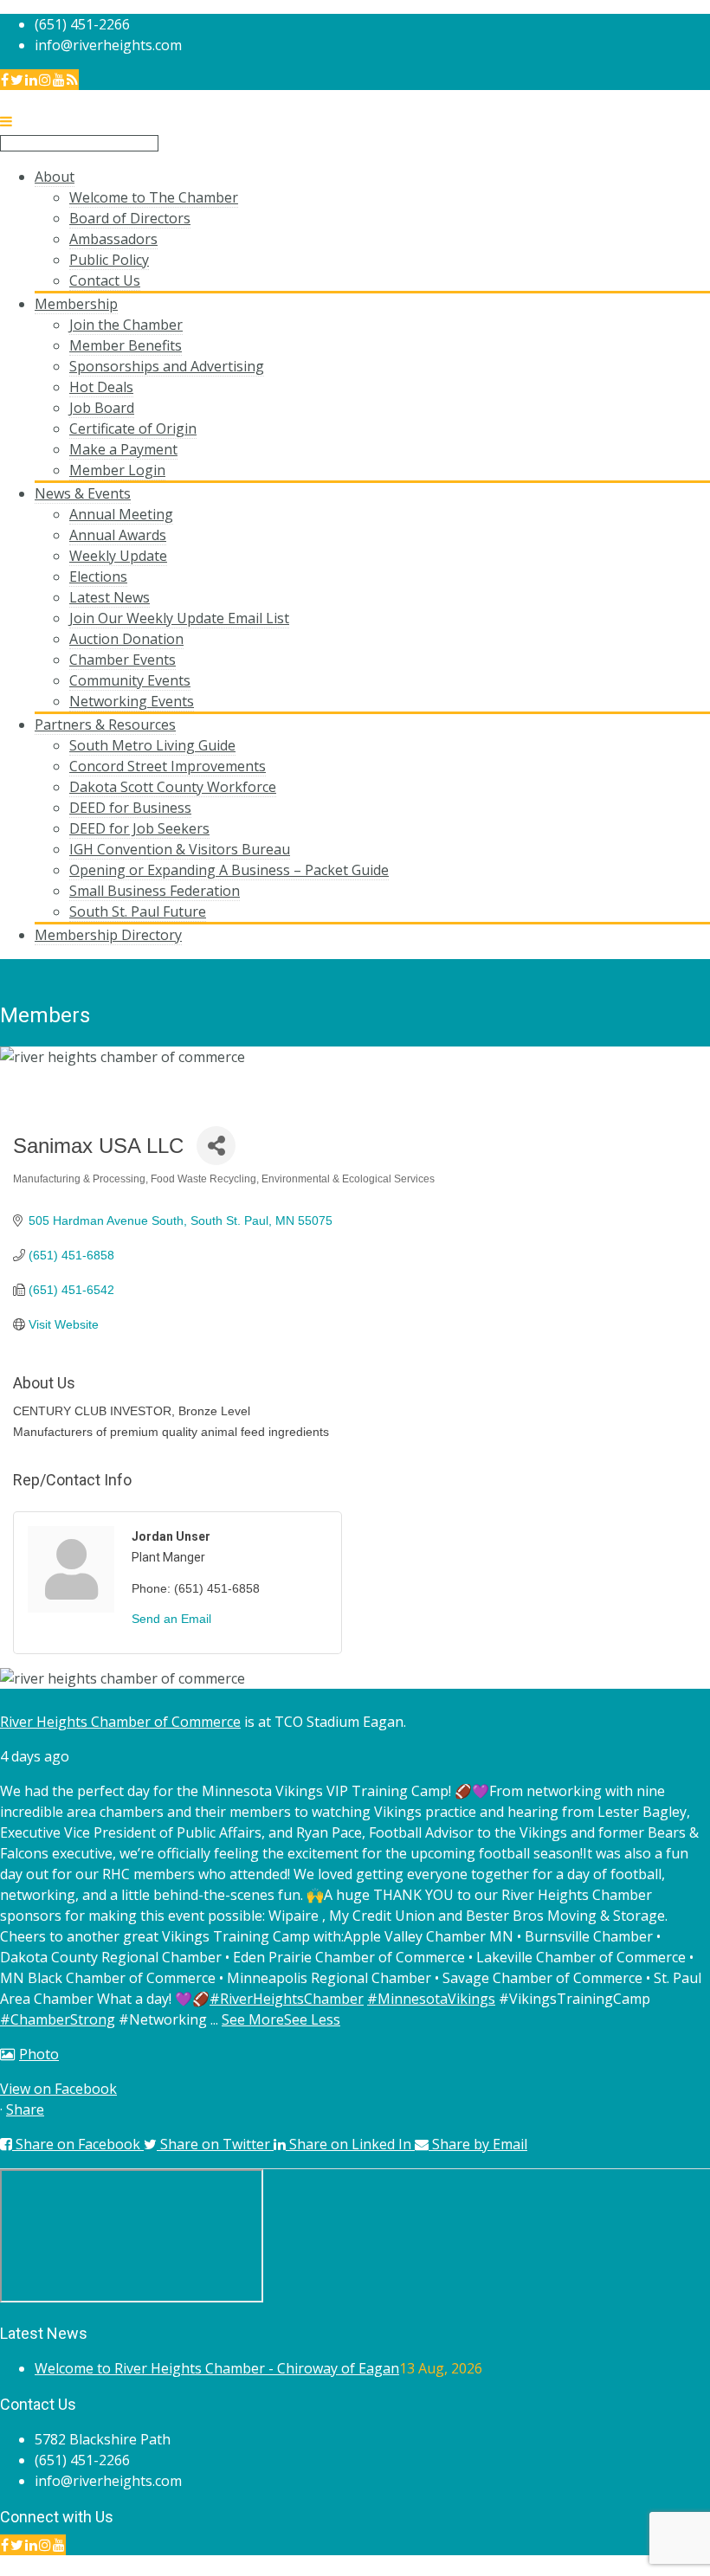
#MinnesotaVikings (431, 1999)
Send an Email (171, 1619)
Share (25, 2109)
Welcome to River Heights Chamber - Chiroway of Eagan (217, 2368)
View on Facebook (58, 2089)
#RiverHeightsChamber (287, 1999)
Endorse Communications (627, 2566)
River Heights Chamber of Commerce (120, 1722)
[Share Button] (216, 1146)
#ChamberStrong (58, 2019)
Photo (39, 2054)
